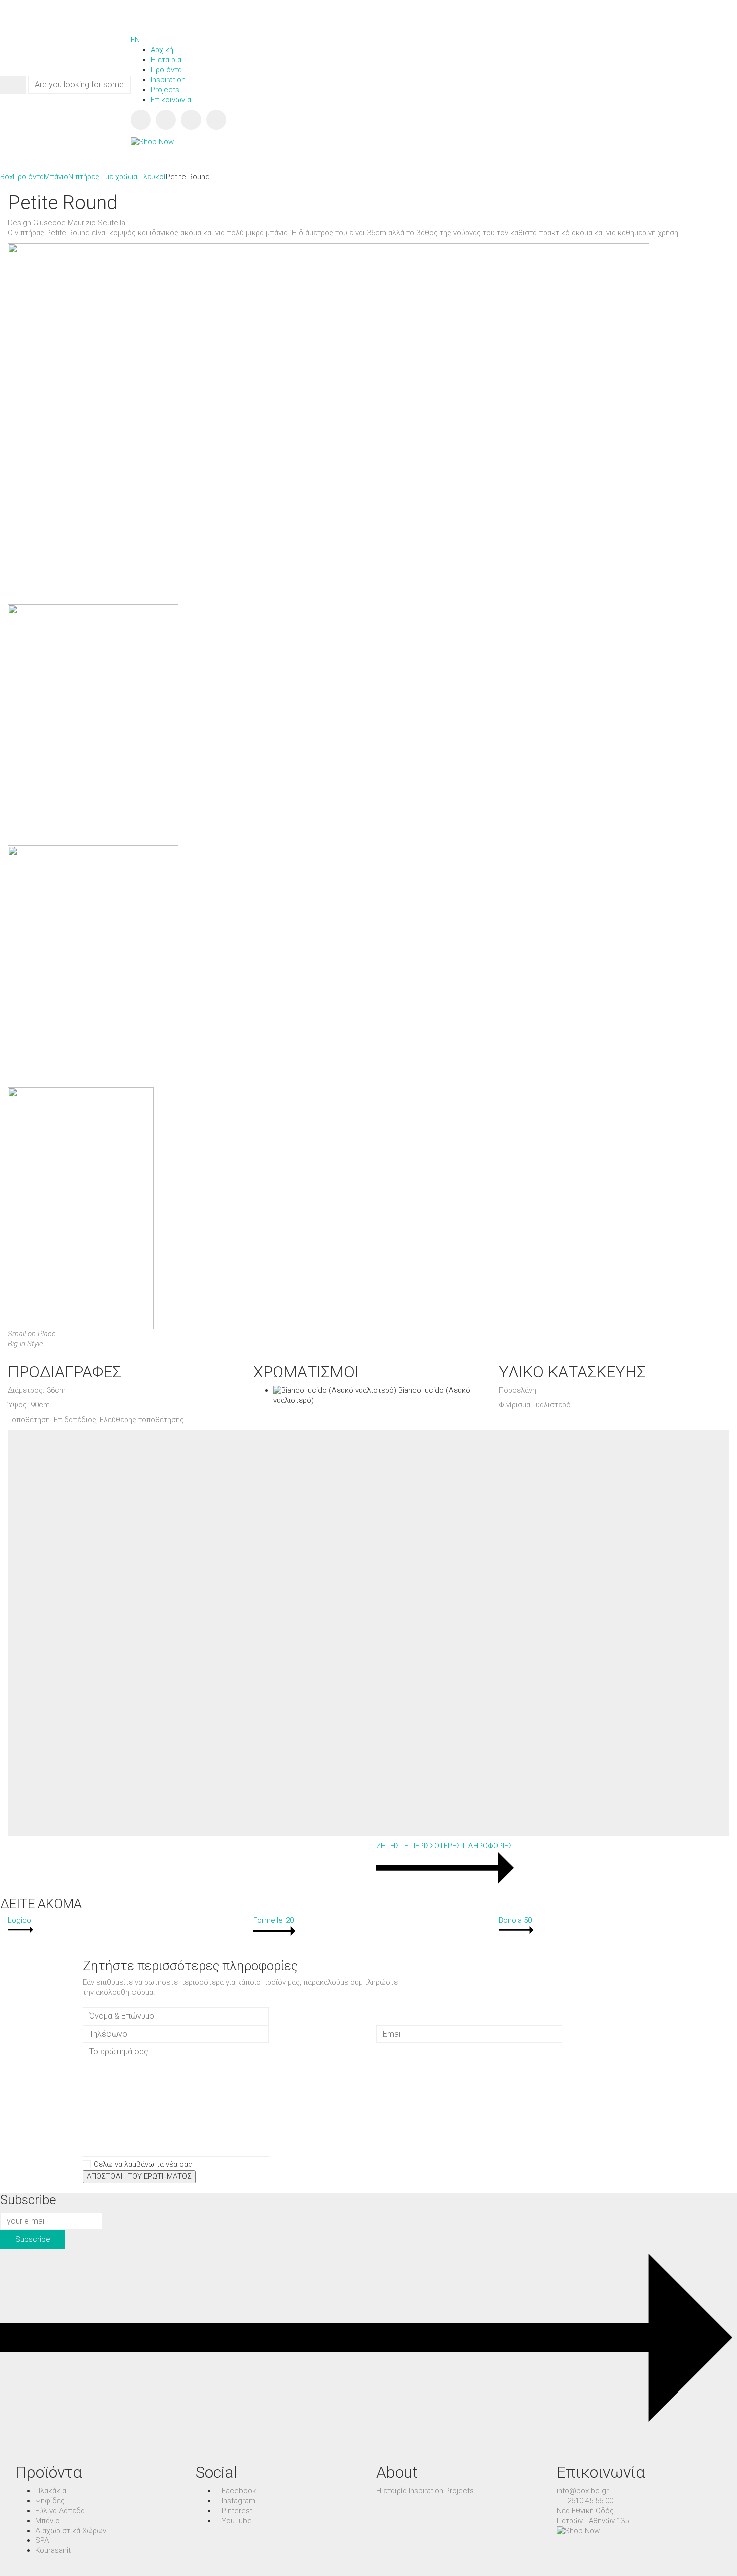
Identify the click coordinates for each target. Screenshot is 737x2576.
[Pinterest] (191, 120)
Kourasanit (53, 2550)
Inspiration (426, 2491)
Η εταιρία (391, 2491)
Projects (459, 2491)
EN (135, 40)
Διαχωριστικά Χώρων (71, 2531)
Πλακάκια (51, 2491)
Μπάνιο (47, 2521)
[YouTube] (216, 120)
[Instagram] (166, 120)
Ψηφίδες (50, 2501)
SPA (42, 2540)
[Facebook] (141, 120)
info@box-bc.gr (583, 2491)
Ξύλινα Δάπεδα (60, 2511)
